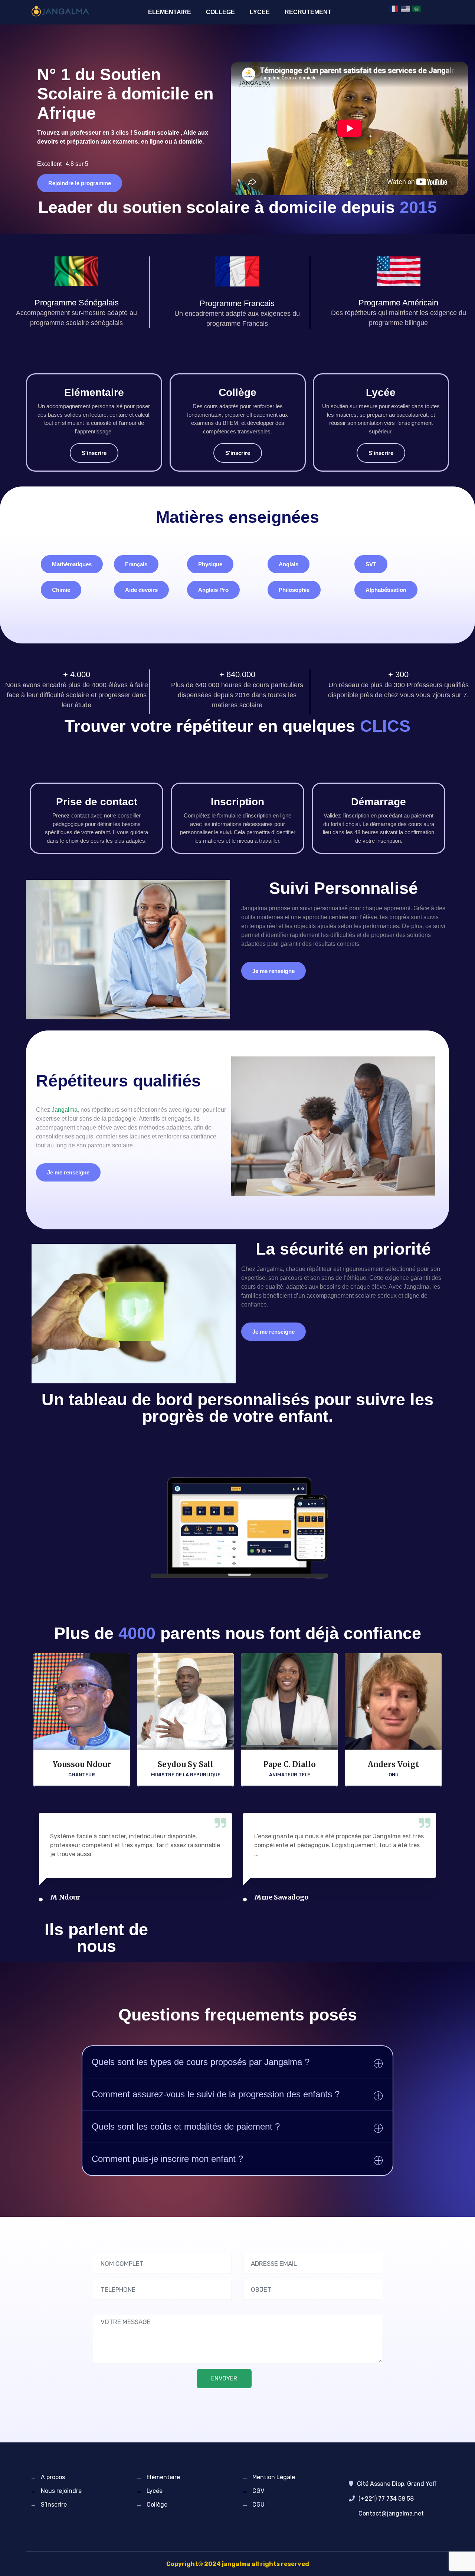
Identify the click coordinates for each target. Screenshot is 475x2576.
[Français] (394, 9)
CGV (258, 2491)
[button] (72, 564)
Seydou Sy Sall (186, 1764)
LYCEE (260, 12)
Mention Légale (274, 2477)
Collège (157, 2505)
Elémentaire (163, 2477)
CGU (258, 2505)
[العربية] (417, 9)
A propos (53, 2477)
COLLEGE (220, 12)
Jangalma (65, 1110)
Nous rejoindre (61, 2491)
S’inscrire (54, 2505)
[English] (406, 9)
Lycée (155, 2491)
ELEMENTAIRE (170, 12)
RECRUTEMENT (308, 12)
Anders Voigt (393, 1764)
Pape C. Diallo (290, 1764)
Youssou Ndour (82, 1764)
